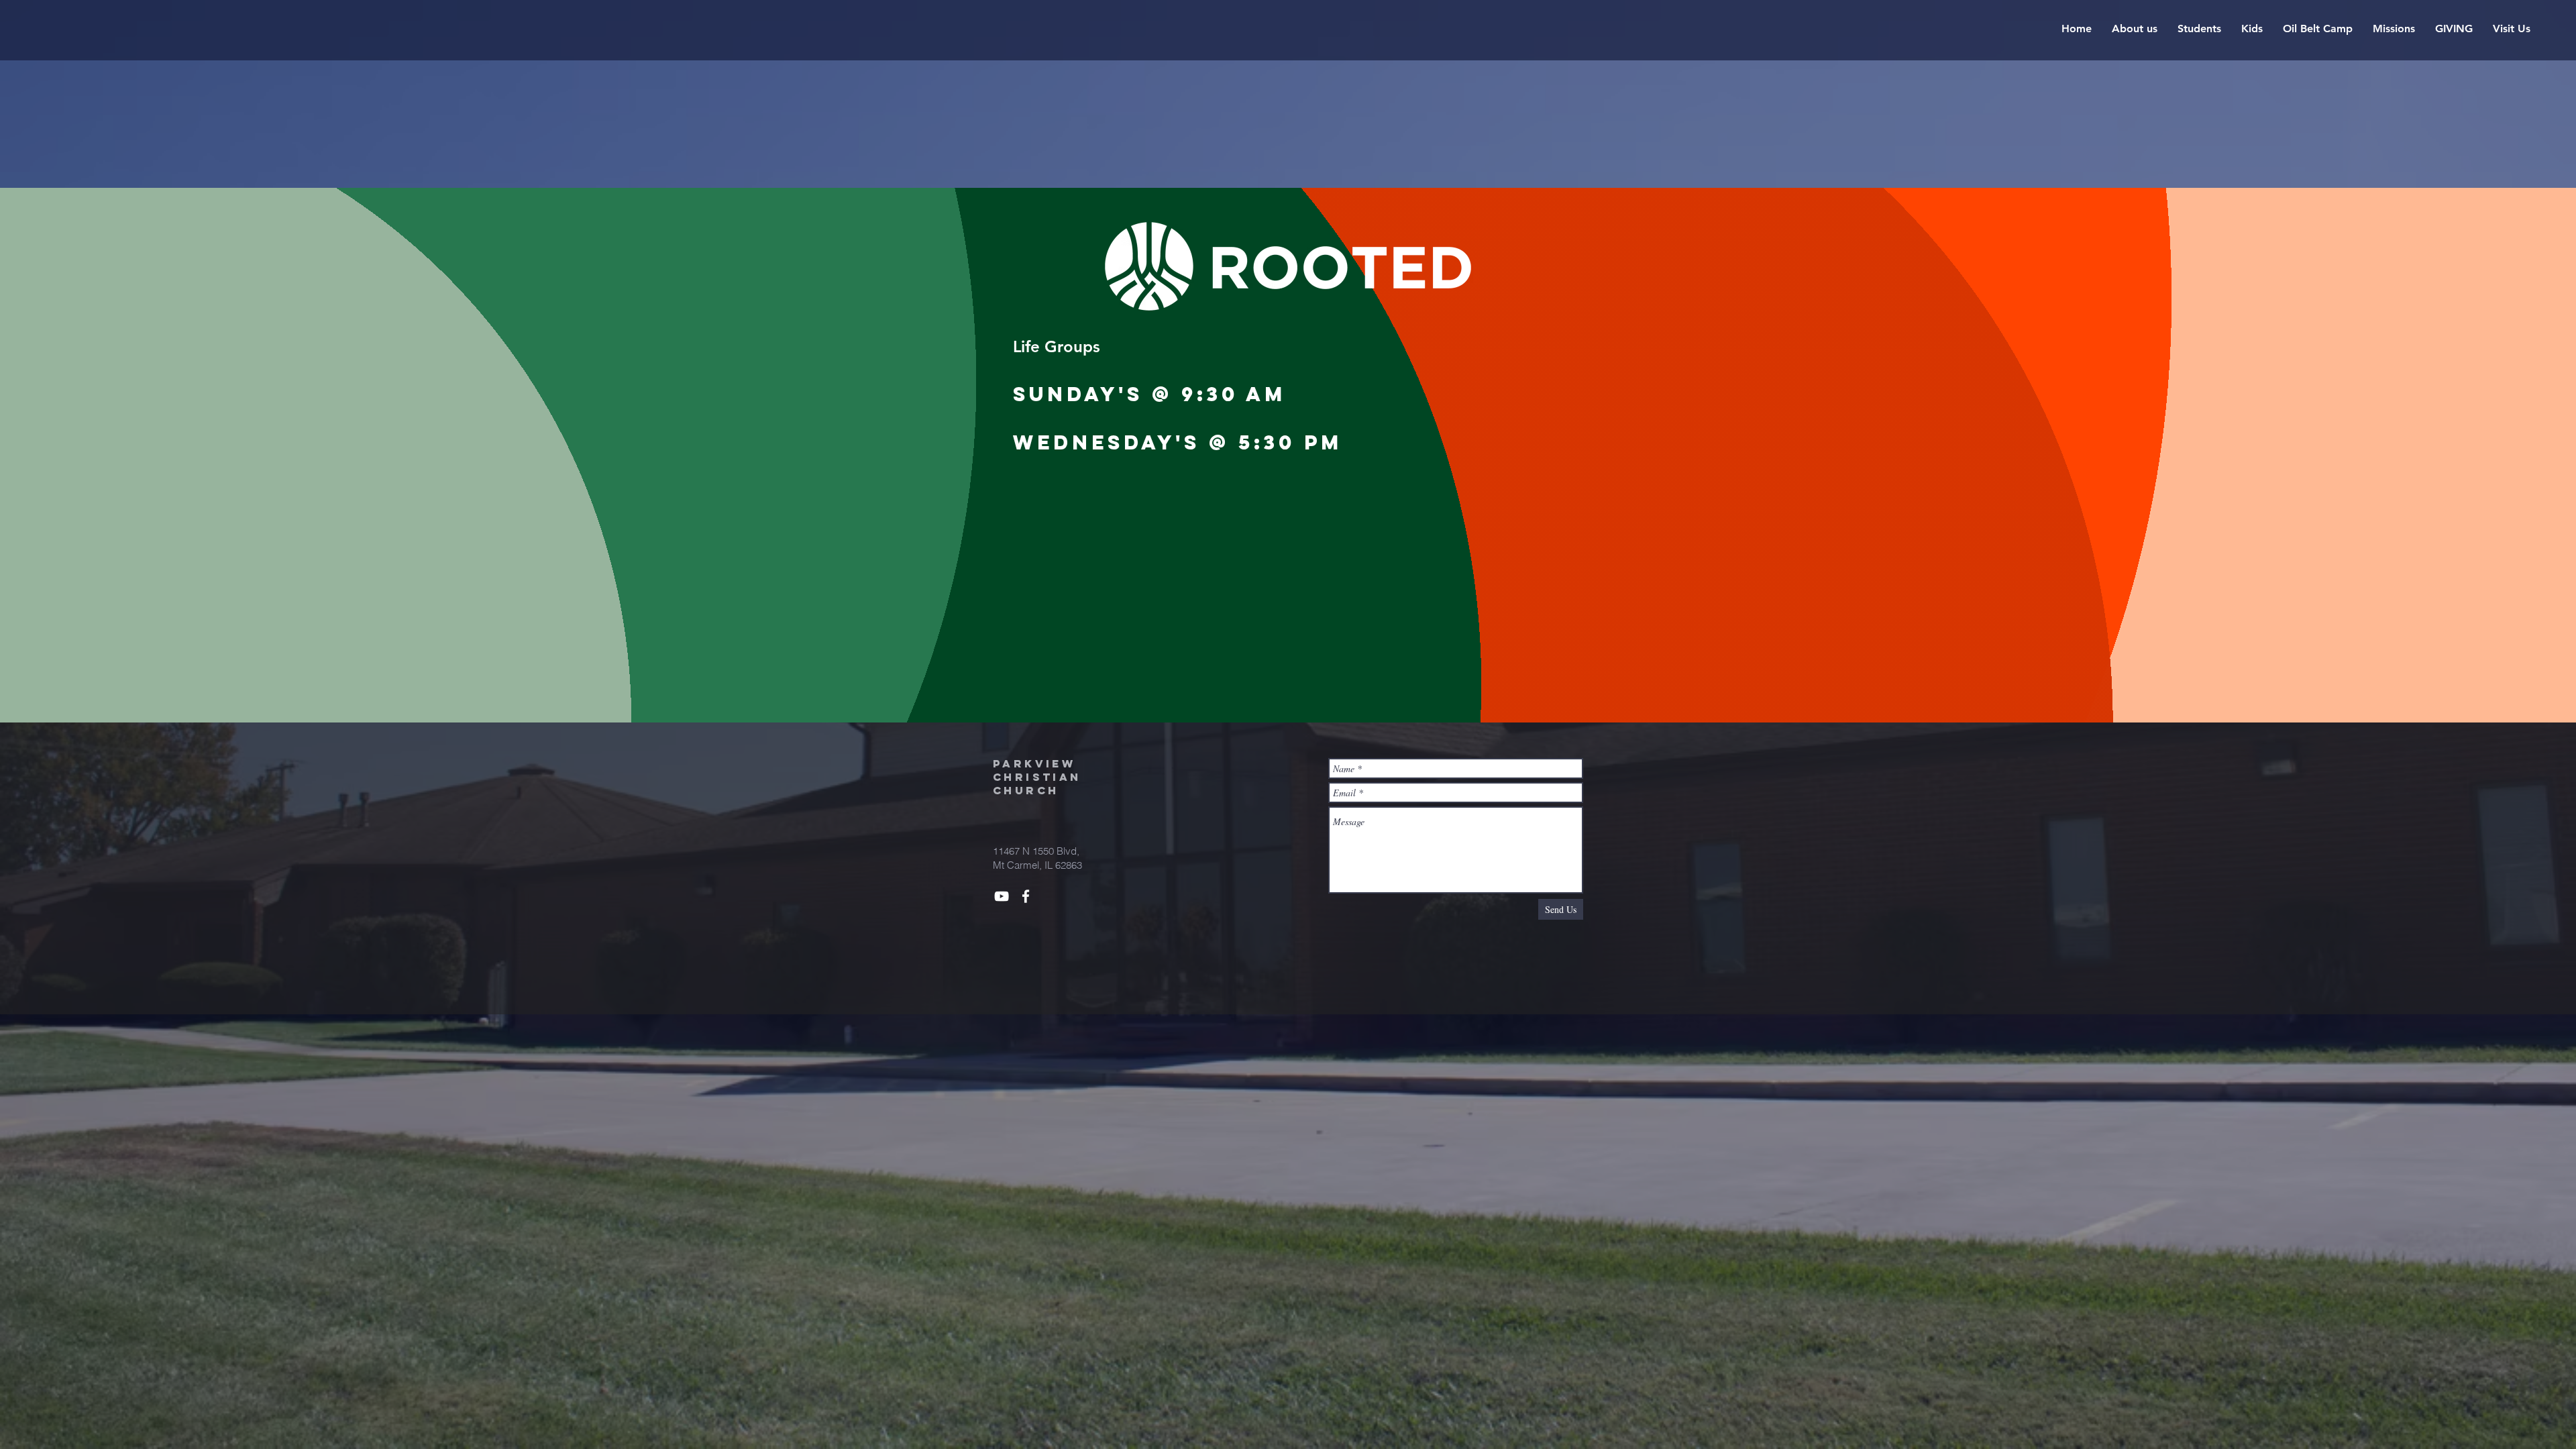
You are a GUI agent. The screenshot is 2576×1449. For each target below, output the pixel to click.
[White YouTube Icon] (1002, 896)
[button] (2135, 29)
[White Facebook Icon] (1026, 896)
